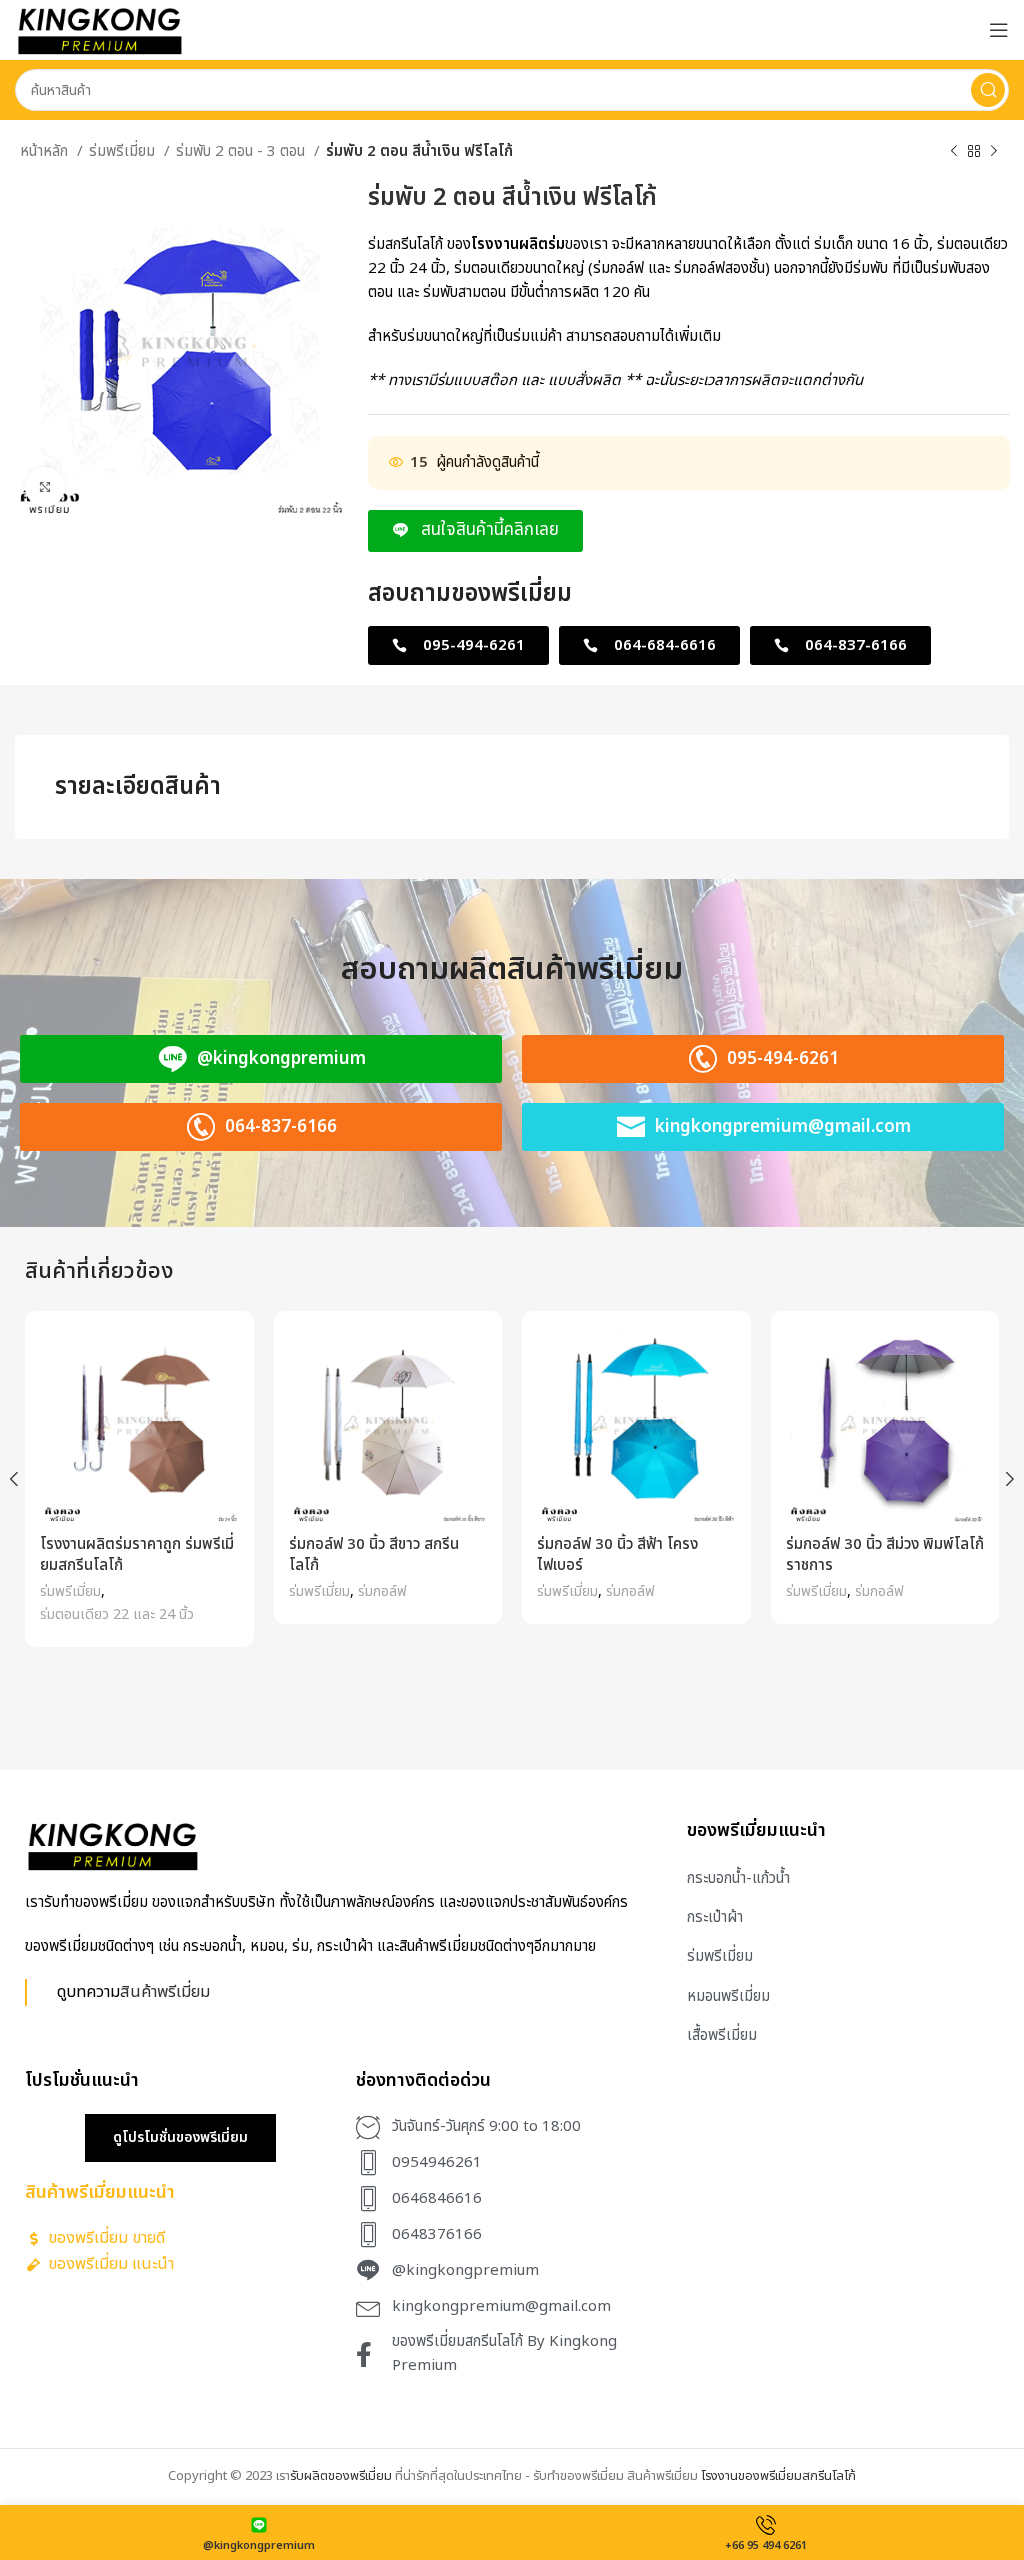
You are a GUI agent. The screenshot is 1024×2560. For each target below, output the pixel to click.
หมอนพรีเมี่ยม (728, 1996)
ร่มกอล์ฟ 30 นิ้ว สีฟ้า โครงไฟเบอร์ (617, 1555)
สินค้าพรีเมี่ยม (165, 1991)
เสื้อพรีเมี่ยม (722, 2035)
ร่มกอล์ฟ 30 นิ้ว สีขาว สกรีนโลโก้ (374, 1555)
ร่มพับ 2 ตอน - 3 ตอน (242, 151)
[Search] (988, 90)
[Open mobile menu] (999, 30)
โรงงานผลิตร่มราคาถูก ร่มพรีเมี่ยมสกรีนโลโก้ (137, 1555)
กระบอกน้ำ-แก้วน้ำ (738, 1878)
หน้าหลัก (46, 151)
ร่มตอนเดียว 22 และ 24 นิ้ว (117, 1614)
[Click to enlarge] (45, 487)
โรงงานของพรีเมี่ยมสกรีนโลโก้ (778, 2476)
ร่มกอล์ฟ (382, 1591)
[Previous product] (954, 152)
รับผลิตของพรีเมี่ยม (341, 2476)
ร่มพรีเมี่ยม (124, 151)
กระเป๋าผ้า (715, 1917)
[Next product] (994, 152)
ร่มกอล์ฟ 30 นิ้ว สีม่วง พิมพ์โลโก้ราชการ (885, 1555)
